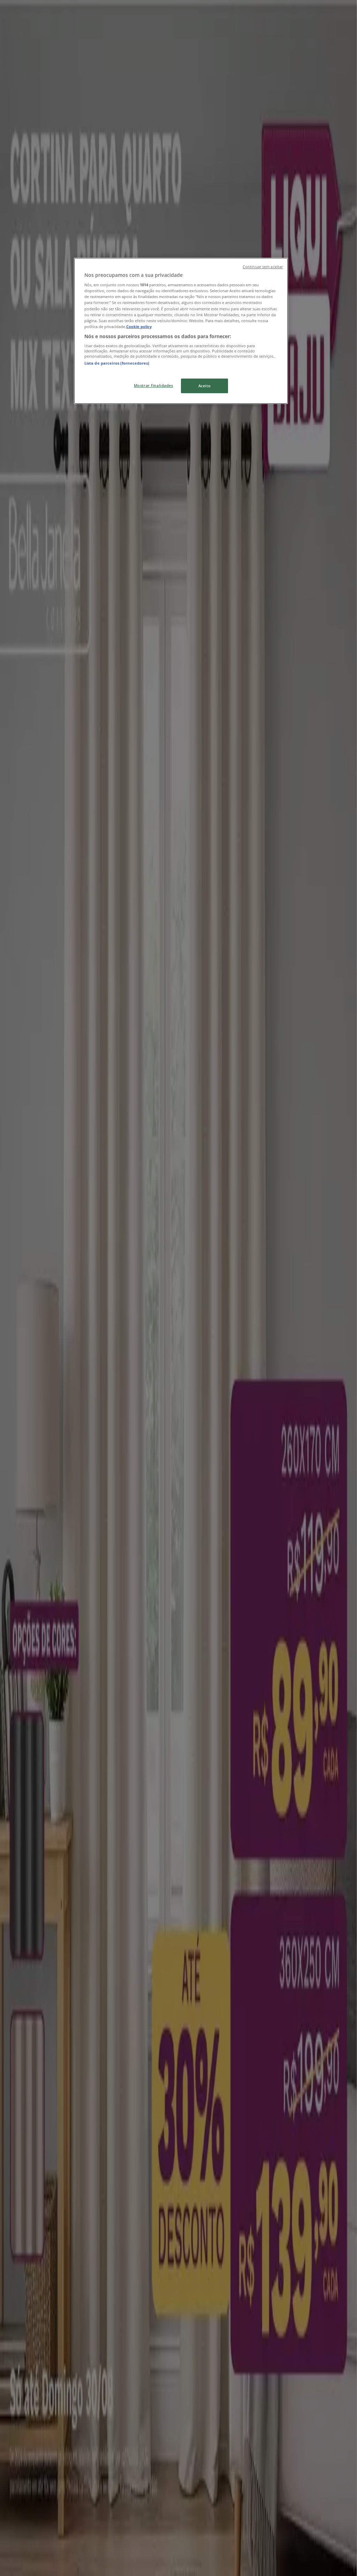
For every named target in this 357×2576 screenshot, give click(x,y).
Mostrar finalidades (154, 385)
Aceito (204, 386)
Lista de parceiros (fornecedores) (117, 363)
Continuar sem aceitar (263, 267)
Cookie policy (139, 326)
